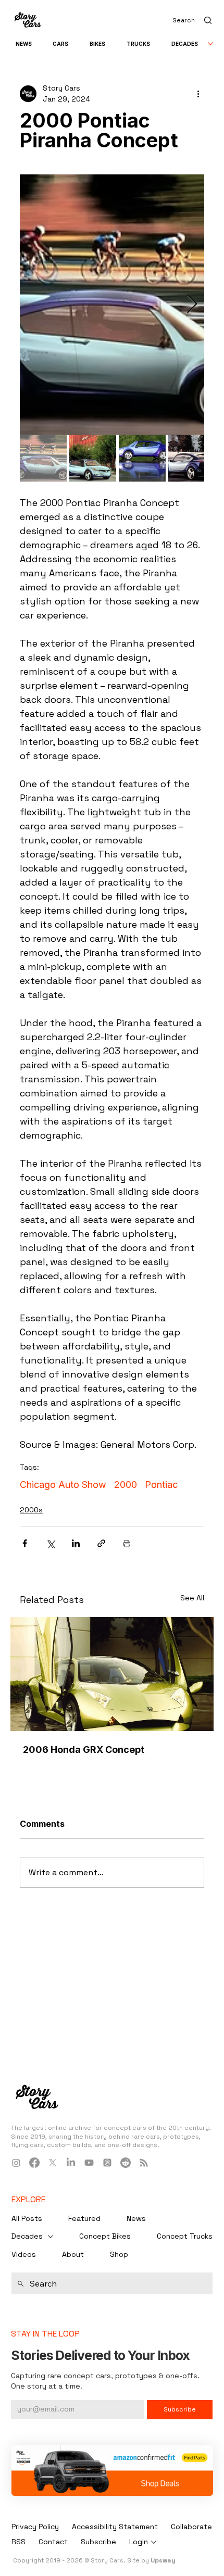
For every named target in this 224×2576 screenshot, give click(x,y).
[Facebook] (34, 2163)
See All (192, 1598)
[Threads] (107, 2163)
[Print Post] (127, 1543)
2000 (126, 1485)
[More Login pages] (154, 2542)
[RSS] (144, 2163)
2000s (31, 1510)
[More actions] (198, 94)
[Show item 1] (43, 458)
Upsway (163, 2560)
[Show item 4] (192, 458)
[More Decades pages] (210, 44)
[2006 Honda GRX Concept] (112, 1674)
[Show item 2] (93, 458)
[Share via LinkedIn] (76, 1543)
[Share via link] (101, 1543)
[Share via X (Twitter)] (50, 1543)
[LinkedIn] (71, 2163)
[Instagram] (16, 2163)
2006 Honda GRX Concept (84, 1750)
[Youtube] (89, 2163)
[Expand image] (112, 305)
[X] (53, 2163)
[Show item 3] (142, 458)
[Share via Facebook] (25, 1543)
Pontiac (161, 1485)
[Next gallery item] (192, 304)
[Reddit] (126, 2163)
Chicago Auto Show (63, 1485)
